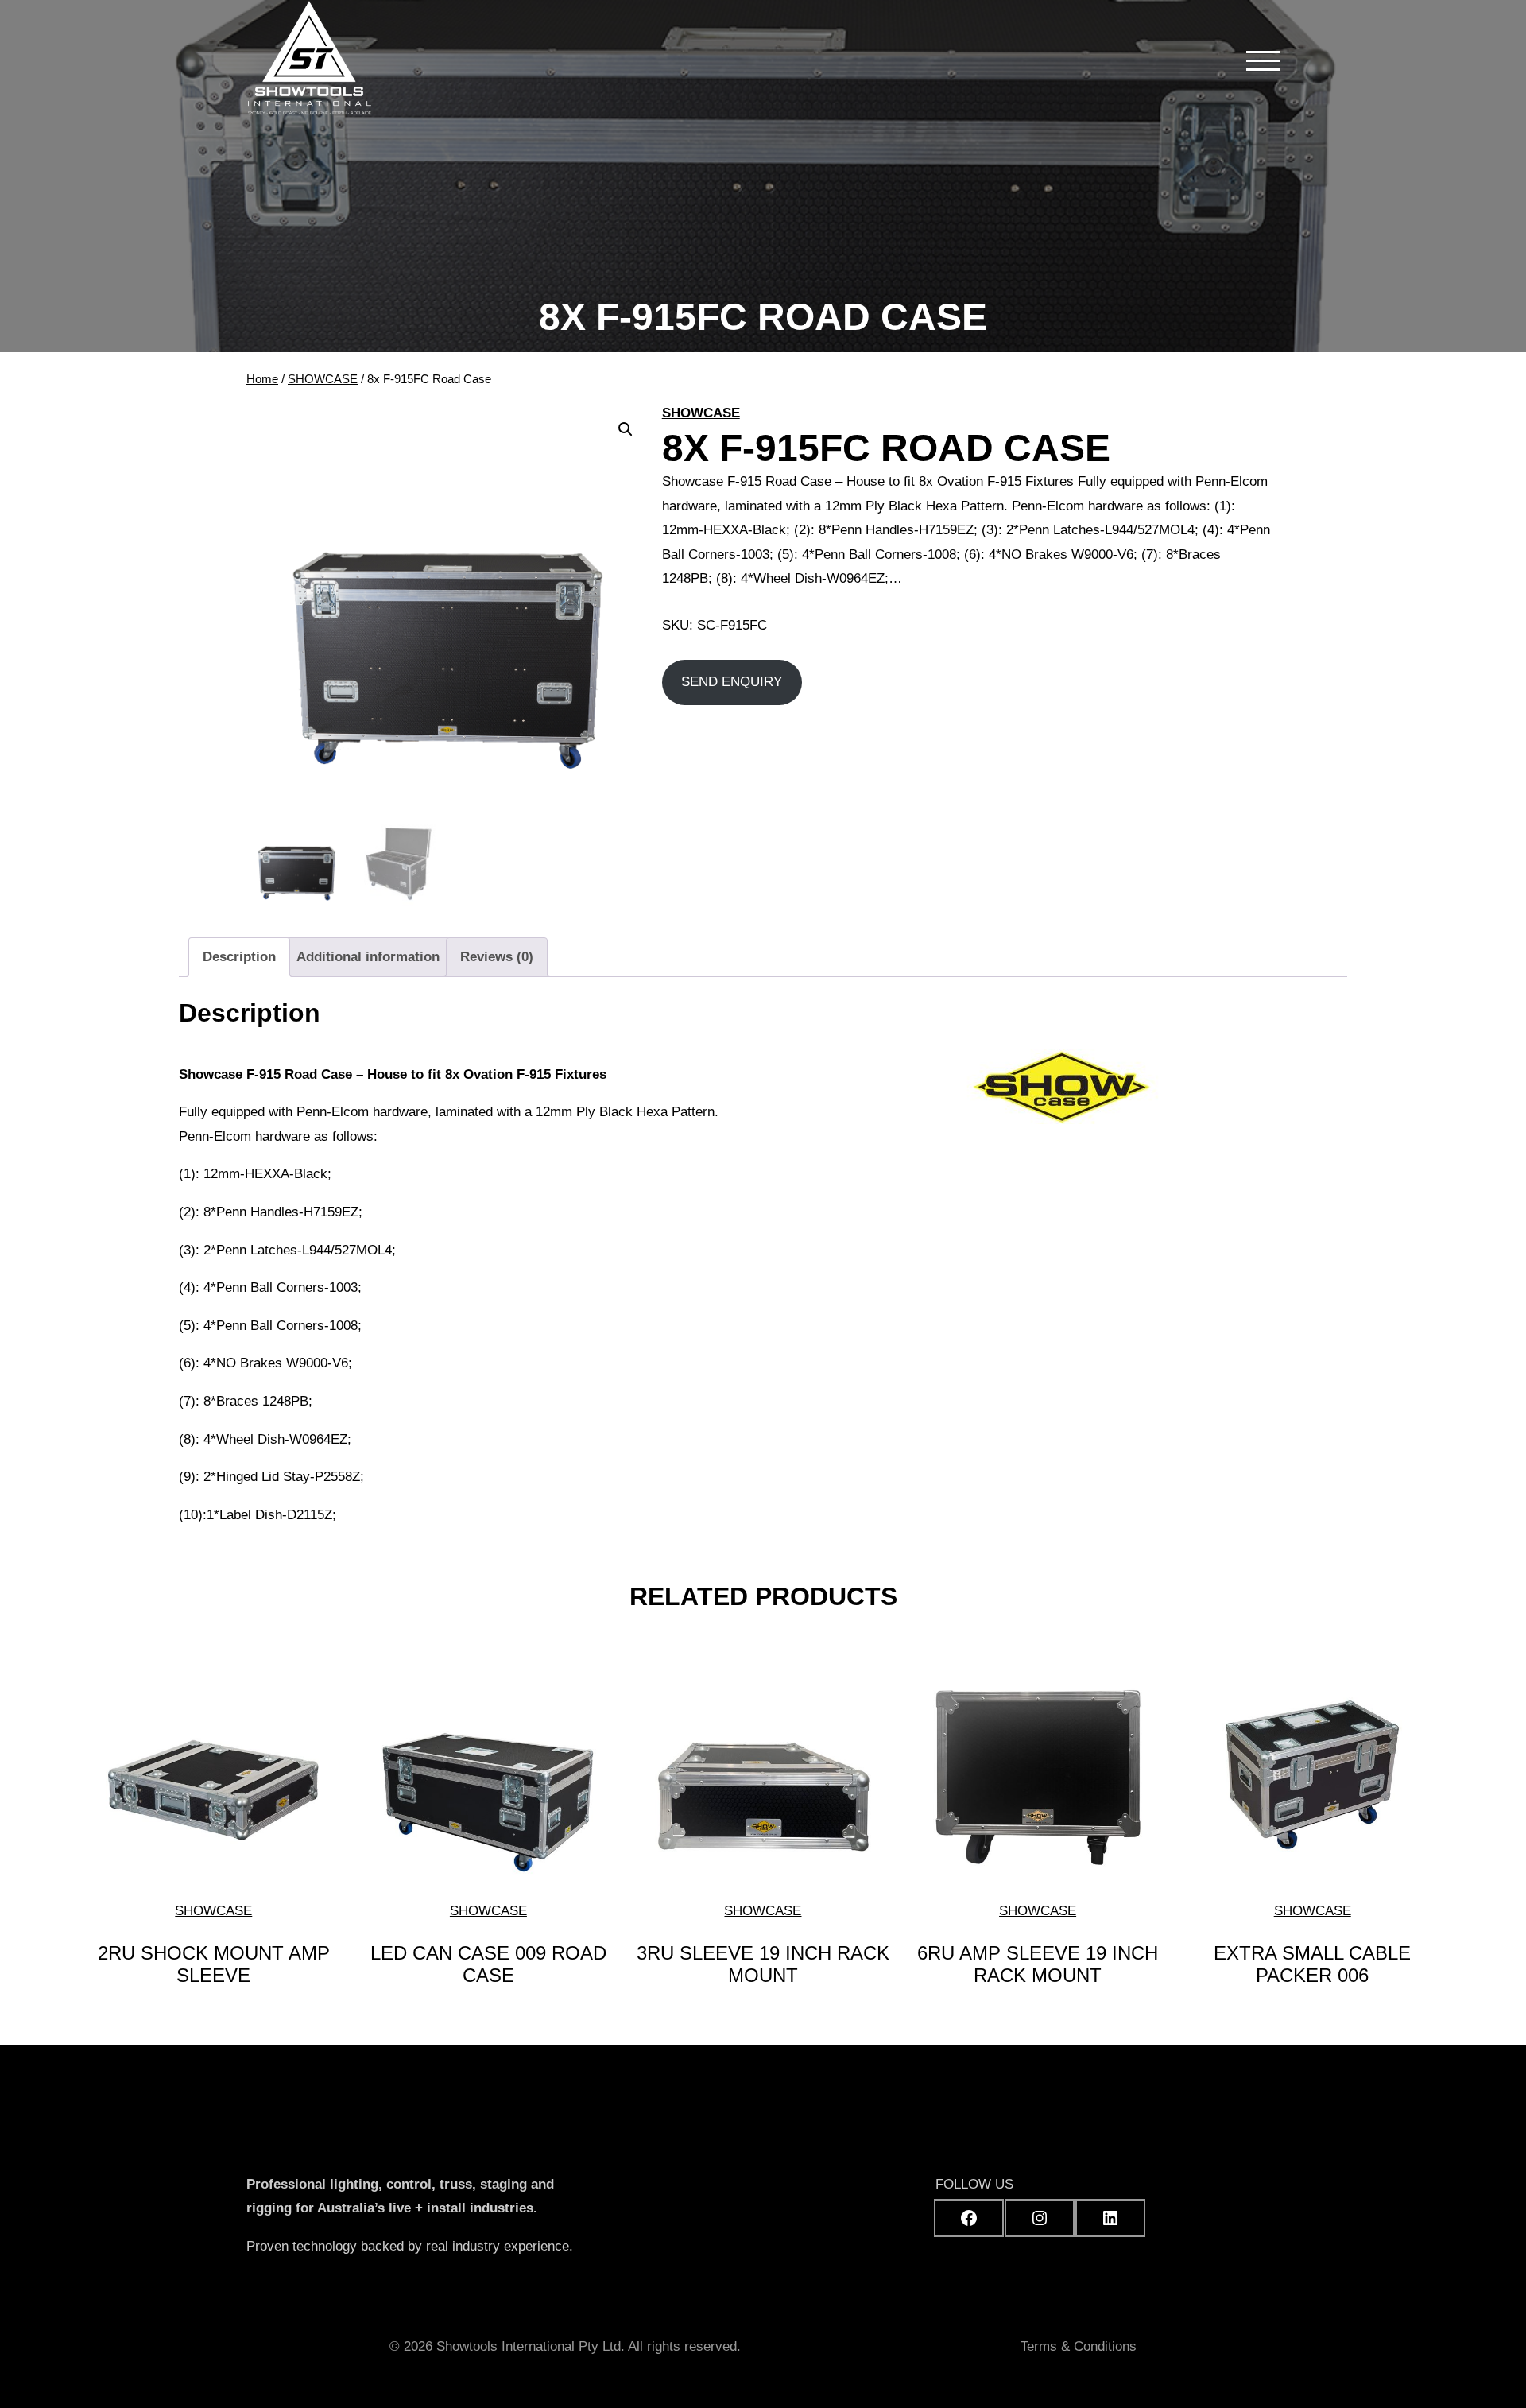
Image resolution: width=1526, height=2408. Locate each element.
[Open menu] (1263, 60)
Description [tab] (239, 957)
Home (262, 379)
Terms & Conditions (1079, 2346)
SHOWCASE (323, 379)
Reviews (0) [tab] (497, 957)
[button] (626, 429)
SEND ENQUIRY (732, 682)
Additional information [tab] (368, 957)
